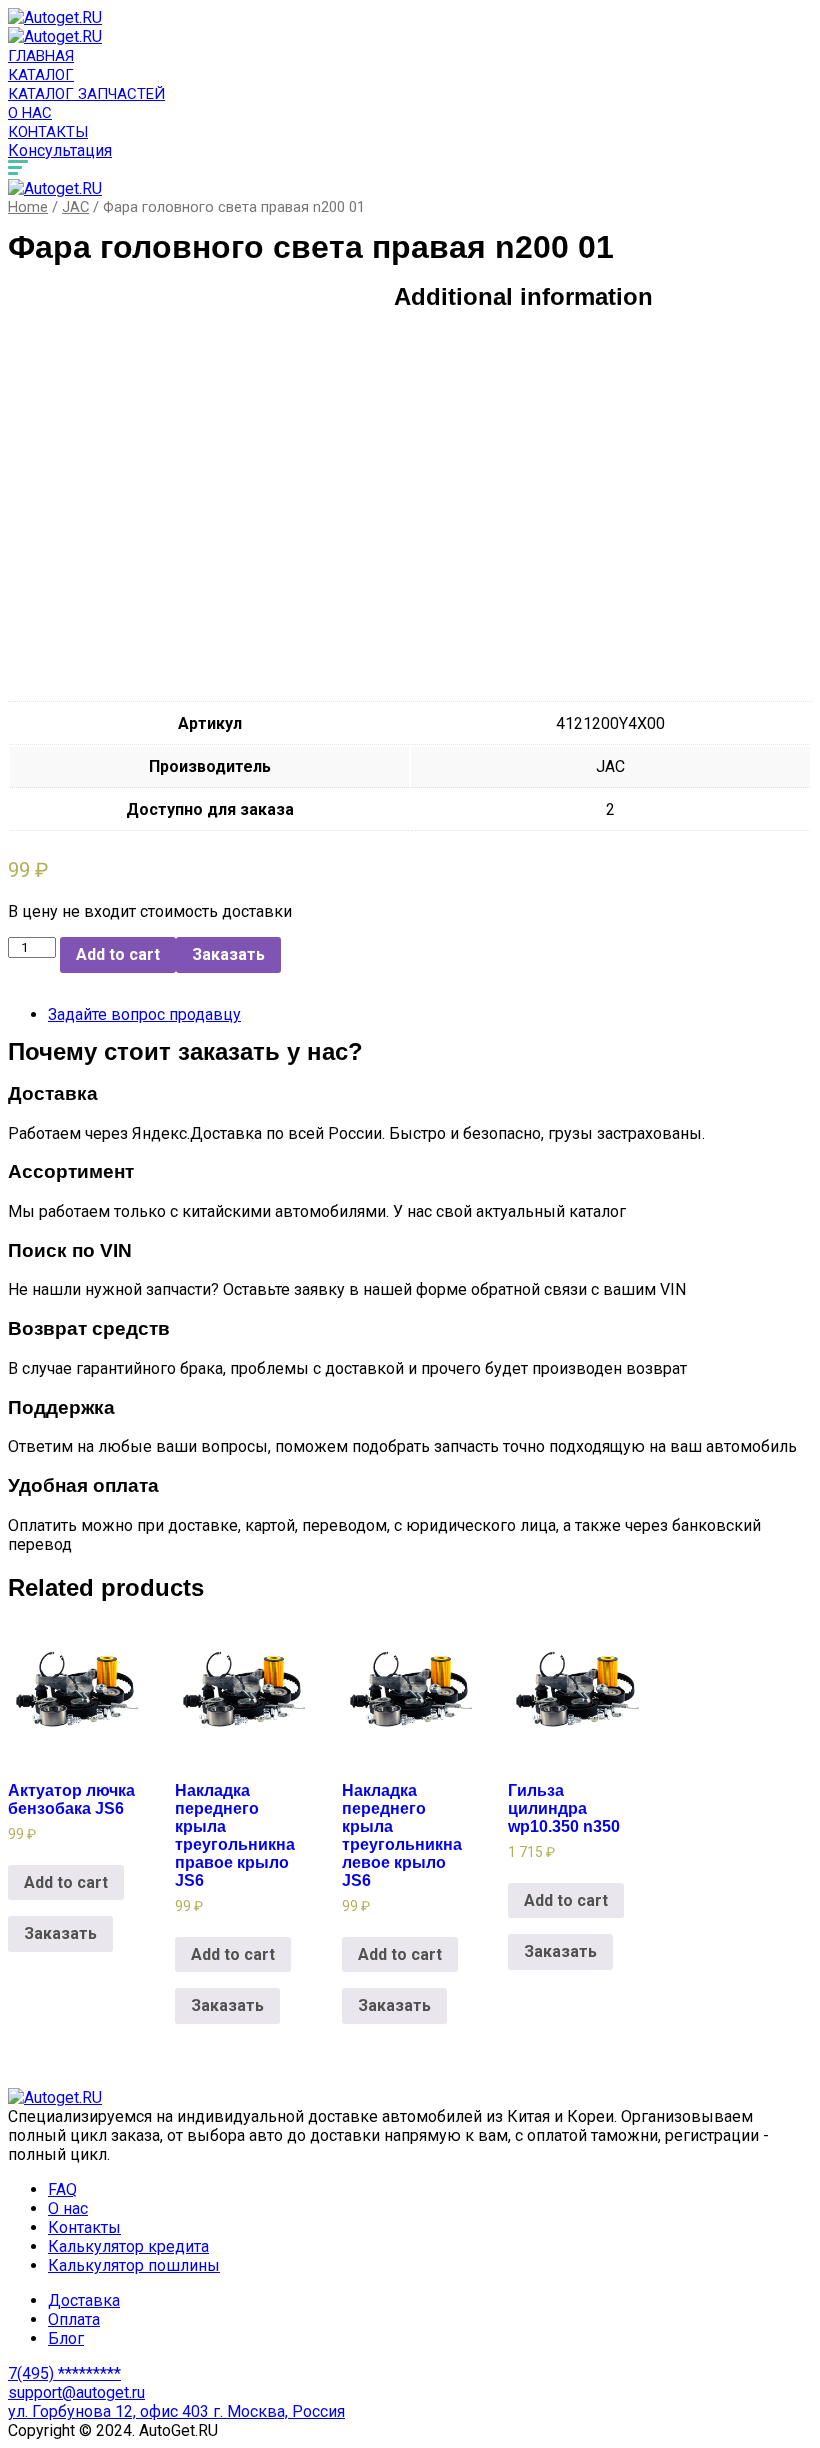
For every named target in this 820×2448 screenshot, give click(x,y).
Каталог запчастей (86, 94)
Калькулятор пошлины (134, 2265)
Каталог (41, 75)
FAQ (62, 2189)
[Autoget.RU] (55, 17)
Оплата (74, 2319)
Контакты (48, 132)
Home (28, 207)
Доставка (84, 2300)
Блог (66, 2338)
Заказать (228, 954)
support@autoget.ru (76, 2392)
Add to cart (118, 954)
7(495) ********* (64, 2373)
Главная (41, 56)
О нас (30, 113)
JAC (75, 207)
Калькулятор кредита (128, 2246)
